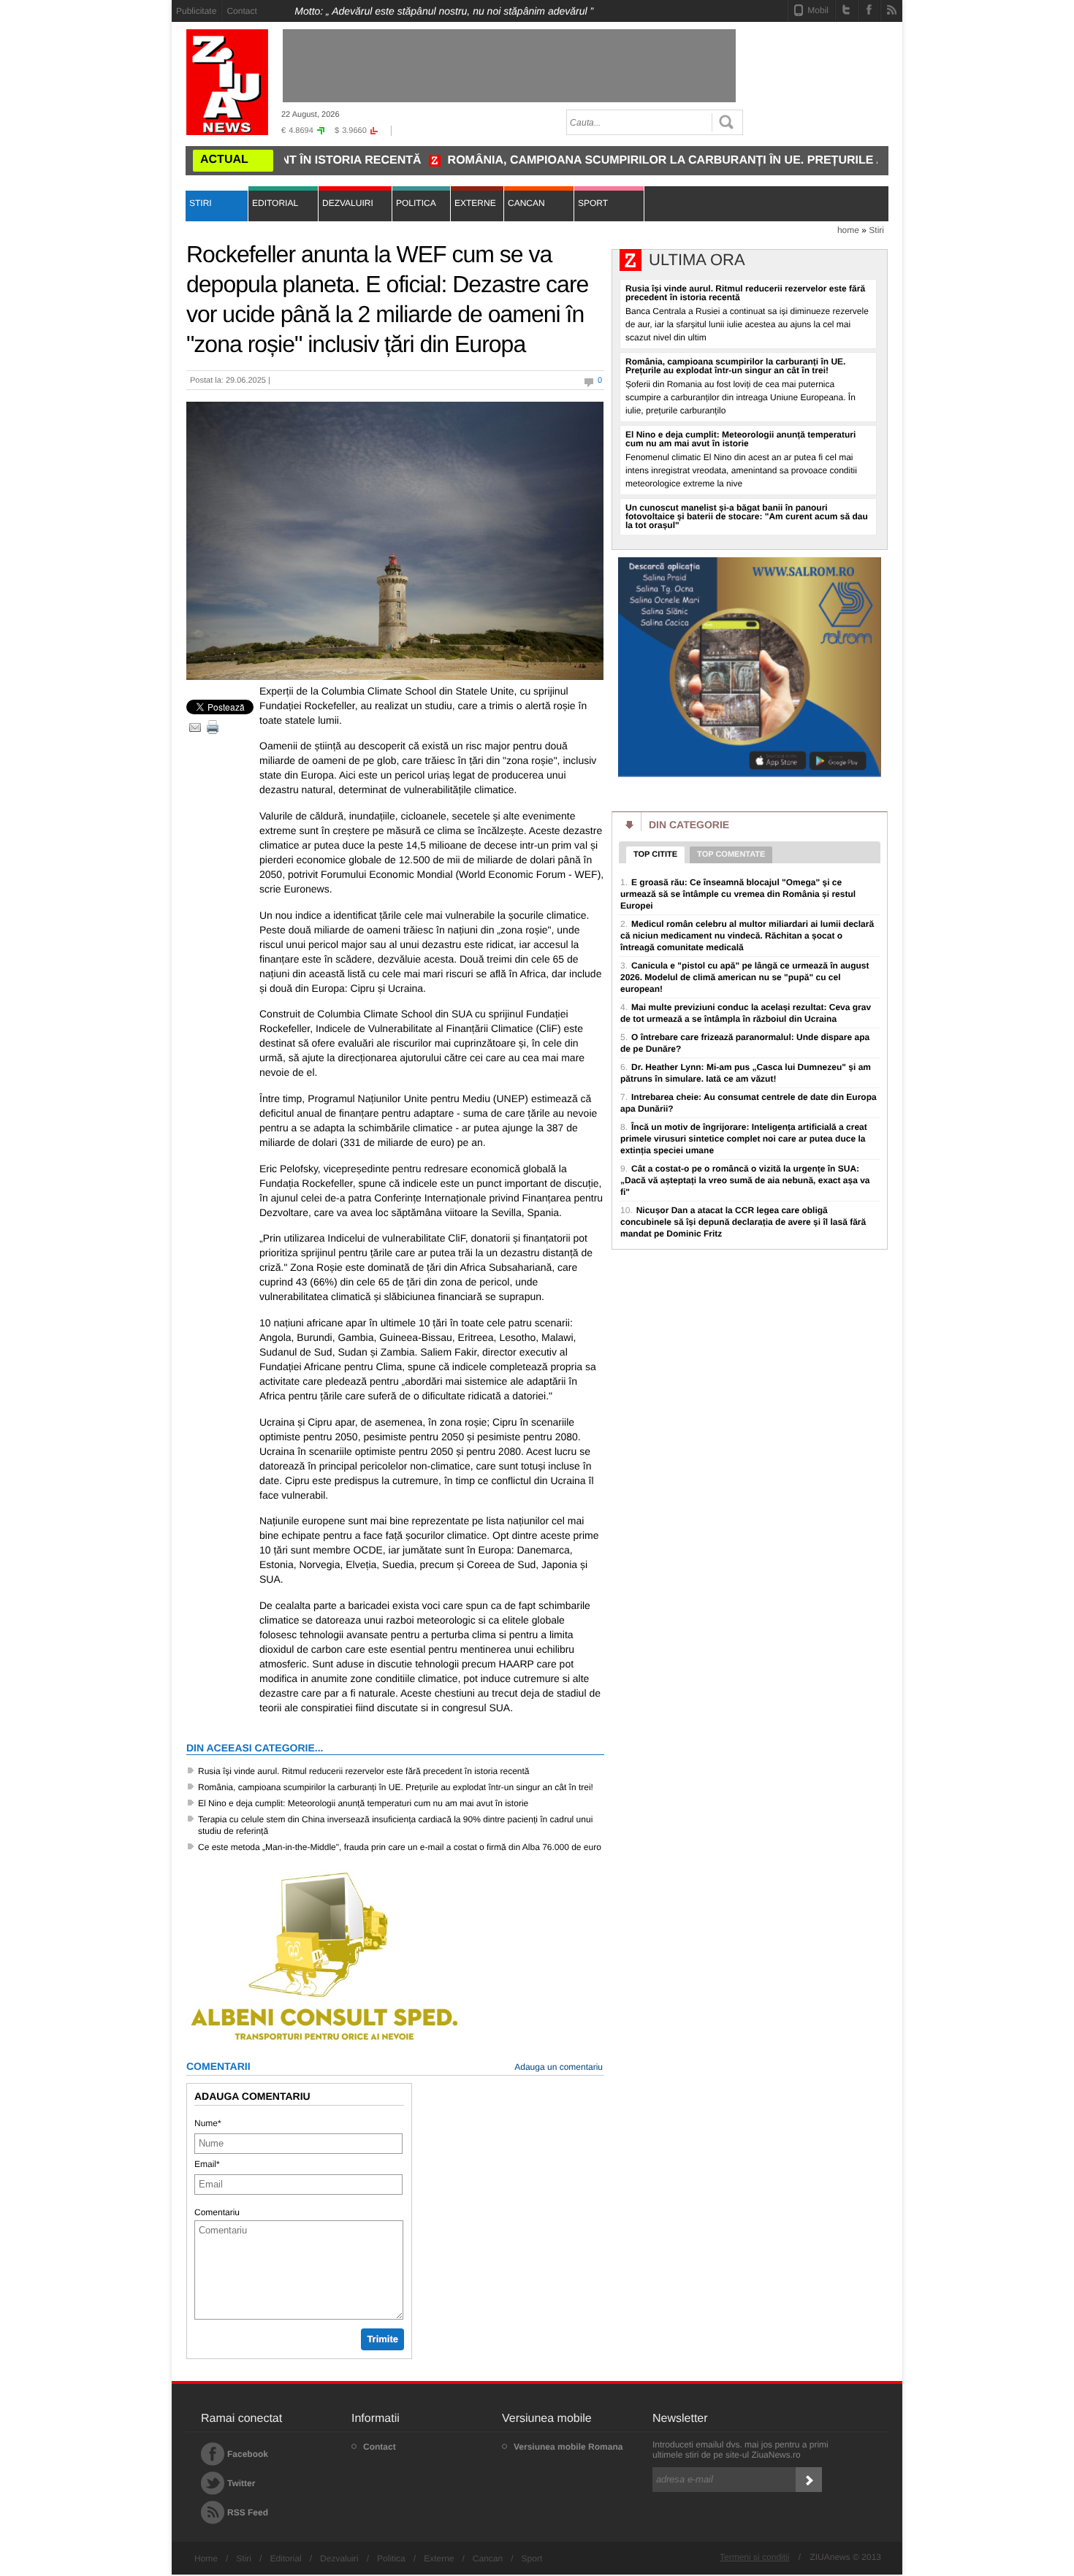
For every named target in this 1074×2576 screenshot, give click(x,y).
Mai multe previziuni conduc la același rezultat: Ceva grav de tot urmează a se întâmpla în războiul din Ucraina (746, 1013)
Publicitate (196, 11)
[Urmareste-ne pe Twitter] (846, 9)
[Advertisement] (106, 220)
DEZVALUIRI (348, 203)
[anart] (750, 775)
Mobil (818, 10)
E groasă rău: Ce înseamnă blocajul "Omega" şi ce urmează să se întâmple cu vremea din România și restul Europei (738, 894)
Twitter (241, 2483)
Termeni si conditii (754, 2557)
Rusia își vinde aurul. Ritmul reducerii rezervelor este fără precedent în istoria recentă (364, 1771)
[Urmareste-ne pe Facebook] (869, 9)
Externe (439, 2558)
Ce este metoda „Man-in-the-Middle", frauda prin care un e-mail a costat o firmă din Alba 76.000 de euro (400, 1847)
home (848, 230)
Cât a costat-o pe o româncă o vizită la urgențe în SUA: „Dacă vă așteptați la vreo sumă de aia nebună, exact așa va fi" (745, 1180)
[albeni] (325, 2042)
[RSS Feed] (892, 9)
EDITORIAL (275, 203)
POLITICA (416, 203)
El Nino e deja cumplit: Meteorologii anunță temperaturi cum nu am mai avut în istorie (363, 1803)
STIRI (201, 203)
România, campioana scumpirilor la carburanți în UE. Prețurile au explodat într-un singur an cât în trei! (720, 160)
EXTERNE (475, 203)
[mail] (195, 727)
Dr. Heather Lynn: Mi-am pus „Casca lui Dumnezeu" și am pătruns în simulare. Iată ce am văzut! (746, 1073)
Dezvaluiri (339, 2558)
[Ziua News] (227, 82)
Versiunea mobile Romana (568, 2447)
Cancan (488, 2558)
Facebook (248, 2454)
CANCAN (526, 203)
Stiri (876, 230)
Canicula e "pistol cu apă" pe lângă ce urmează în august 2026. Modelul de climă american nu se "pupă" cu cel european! (745, 977)
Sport (532, 2558)
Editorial (285, 2558)
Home (206, 2558)
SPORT (593, 203)
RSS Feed (248, 2512)
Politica (391, 2558)
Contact (241, 11)
